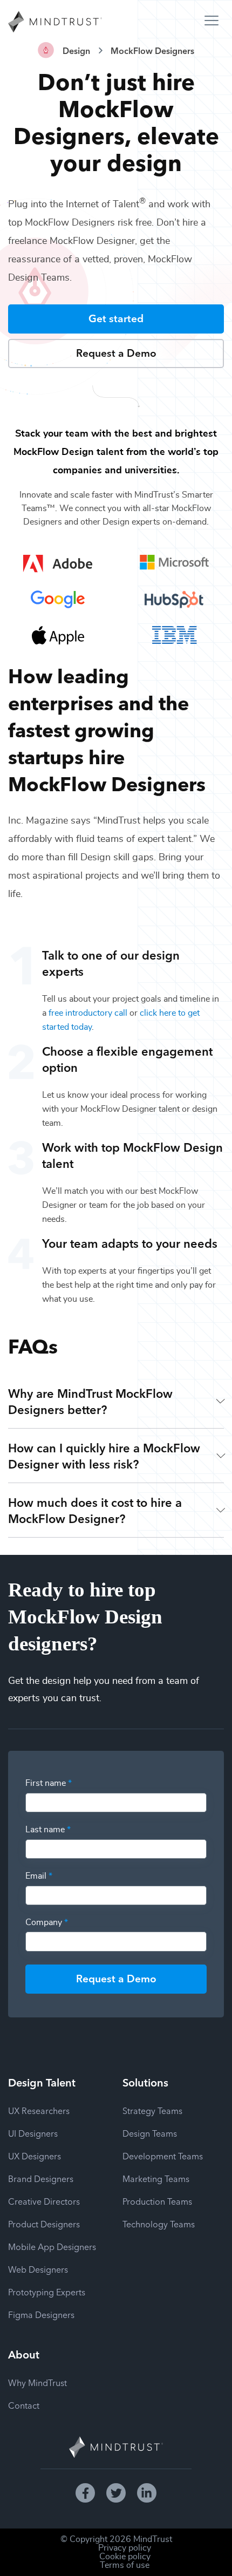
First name (49, 1783)
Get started (116, 318)
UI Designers (33, 2133)
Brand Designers (41, 2178)
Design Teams (150, 2133)
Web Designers (38, 2269)
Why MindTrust (37, 2382)
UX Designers (35, 2156)
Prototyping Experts (47, 2292)
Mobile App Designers (52, 2246)
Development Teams (163, 2156)
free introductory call (88, 1013)
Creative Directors (44, 2201)
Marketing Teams (156, 2178)
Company (47, 1922)
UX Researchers (39, 2110)
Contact (24, 2405)
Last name (48, 1830)
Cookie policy (125, 2557)
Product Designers (44, 2224)
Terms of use (125, 2565)
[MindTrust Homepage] (55, 23)
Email (39, 1876)
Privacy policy (125, 2548)
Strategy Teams (152, 2110)
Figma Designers (41, 2314)
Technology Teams (159, 2224)
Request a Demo (116, 352)
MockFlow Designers (152, 50)
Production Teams (157, 2201)
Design (76, 50)
